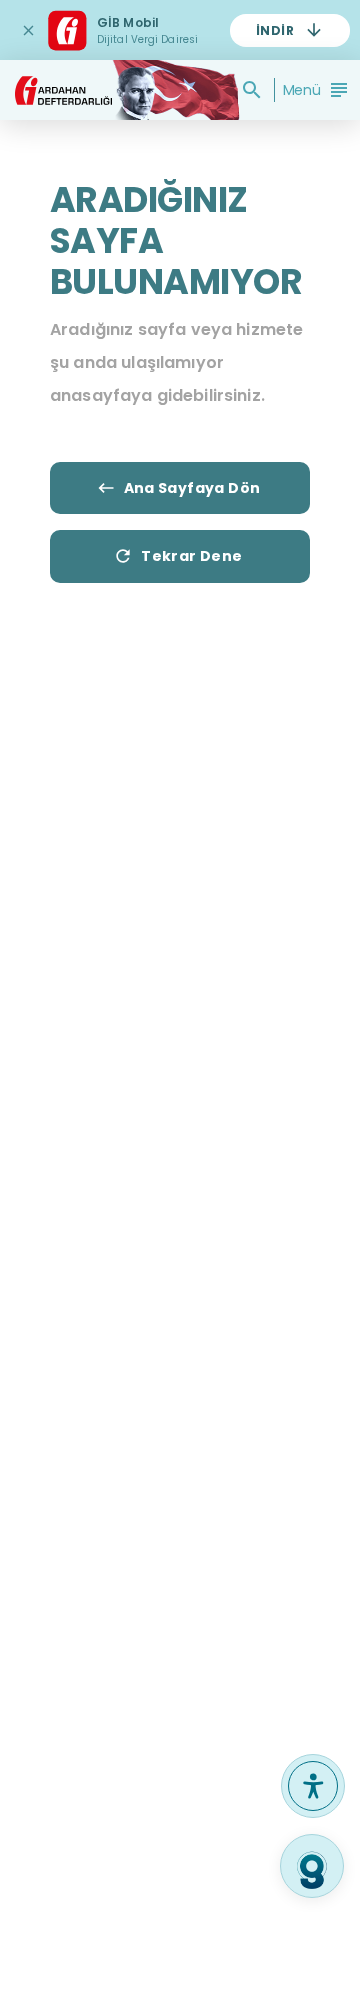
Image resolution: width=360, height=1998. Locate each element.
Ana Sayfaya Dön (192, 488)
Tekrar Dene (191, 556)
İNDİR (275, 30)
